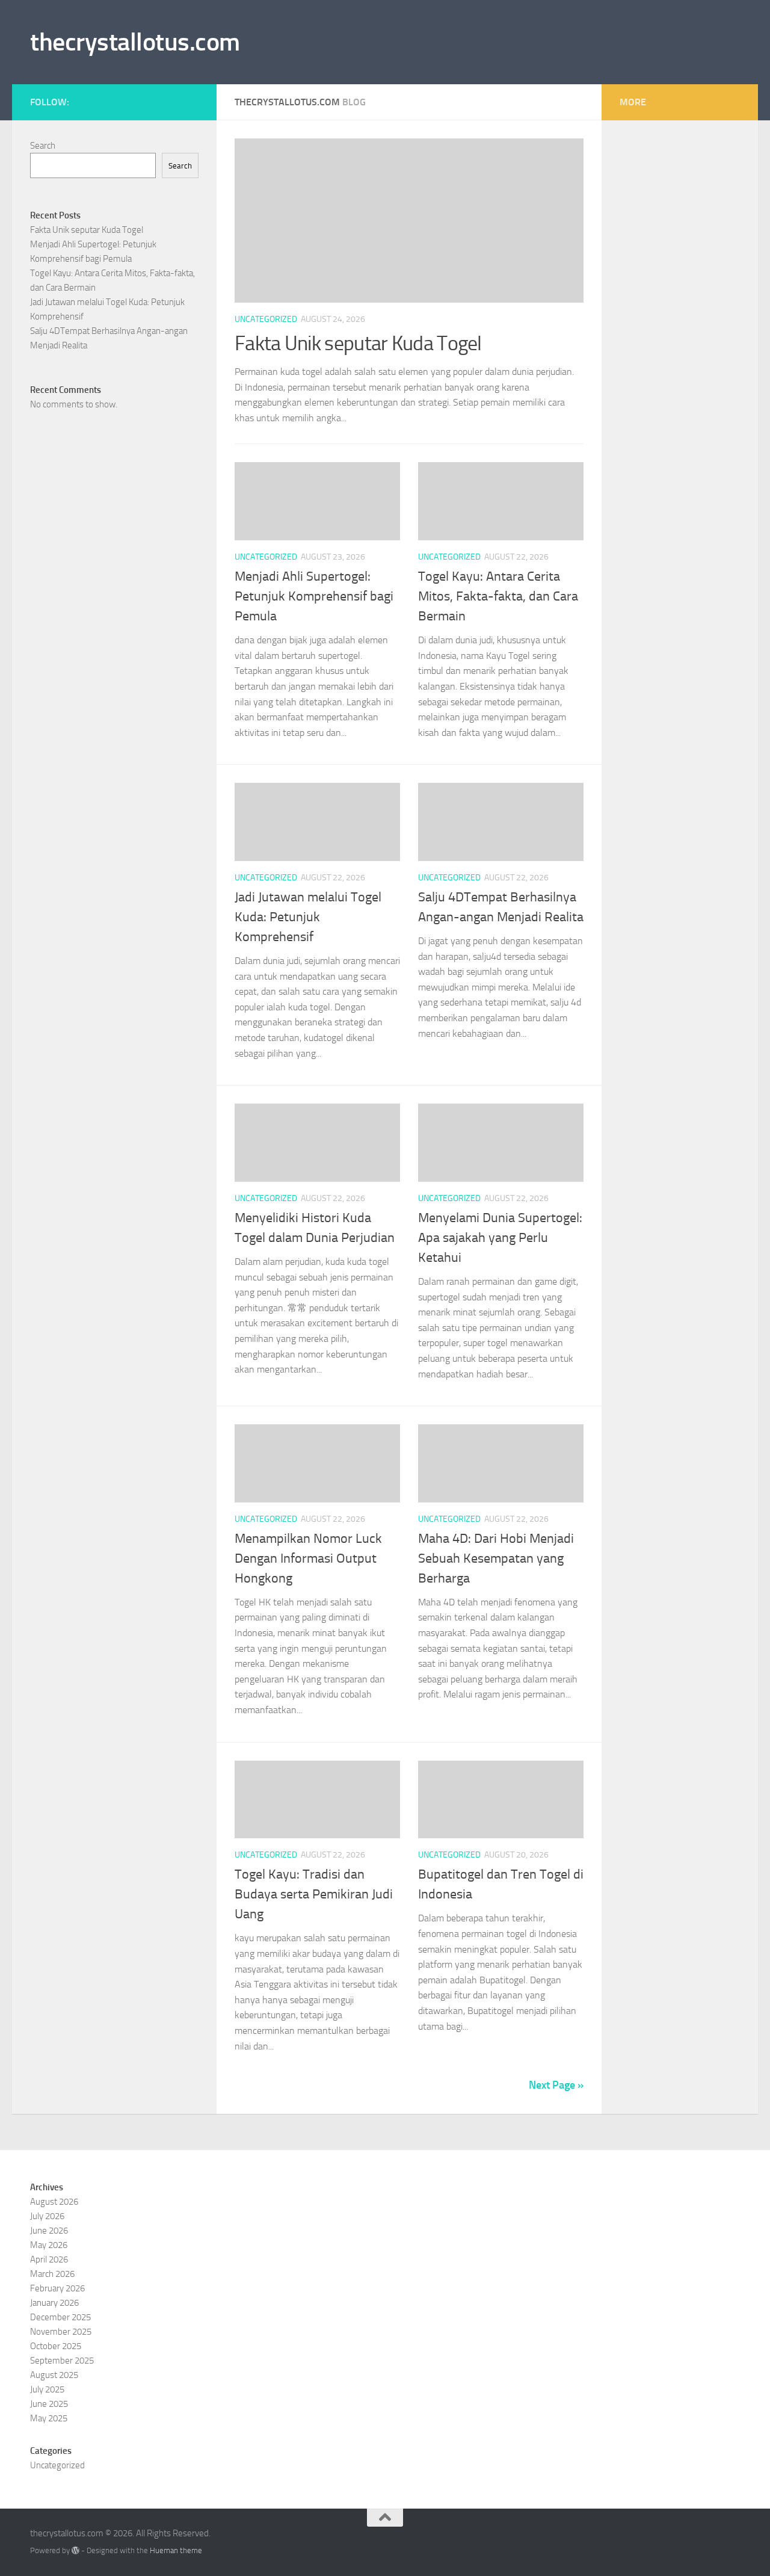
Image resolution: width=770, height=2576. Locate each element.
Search (43, 146)
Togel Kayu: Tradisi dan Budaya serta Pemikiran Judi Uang (314, 1894)
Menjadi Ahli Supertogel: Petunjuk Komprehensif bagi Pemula (314, 596)
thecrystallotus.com (135, 42)
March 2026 (52, 2274)
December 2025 (60, 2317)
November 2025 (61, 2332)
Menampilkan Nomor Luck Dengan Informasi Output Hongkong (308, 1558)
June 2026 (49, 2231)
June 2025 (49, 2404)
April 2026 (49, 2259)
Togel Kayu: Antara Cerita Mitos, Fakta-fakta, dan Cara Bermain (498, 596)
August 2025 (54, 2375)
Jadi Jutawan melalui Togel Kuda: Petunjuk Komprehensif (308, 917)
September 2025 (62, 2361)
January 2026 (54, 2303)
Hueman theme (176, 2550)
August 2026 (54, 2202)
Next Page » (556, 2085)
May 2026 (49, 2245)
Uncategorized (266, 319)
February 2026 (57, 2288)
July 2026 (47, 2216)
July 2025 (47, 2389)
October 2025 (56, 2346)
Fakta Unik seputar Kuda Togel (358, 343)
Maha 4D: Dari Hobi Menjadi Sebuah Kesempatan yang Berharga (496, 1558)
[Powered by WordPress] (75, 2550)
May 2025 (49, 2418)
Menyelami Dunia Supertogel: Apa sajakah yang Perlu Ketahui (500, 1238)
